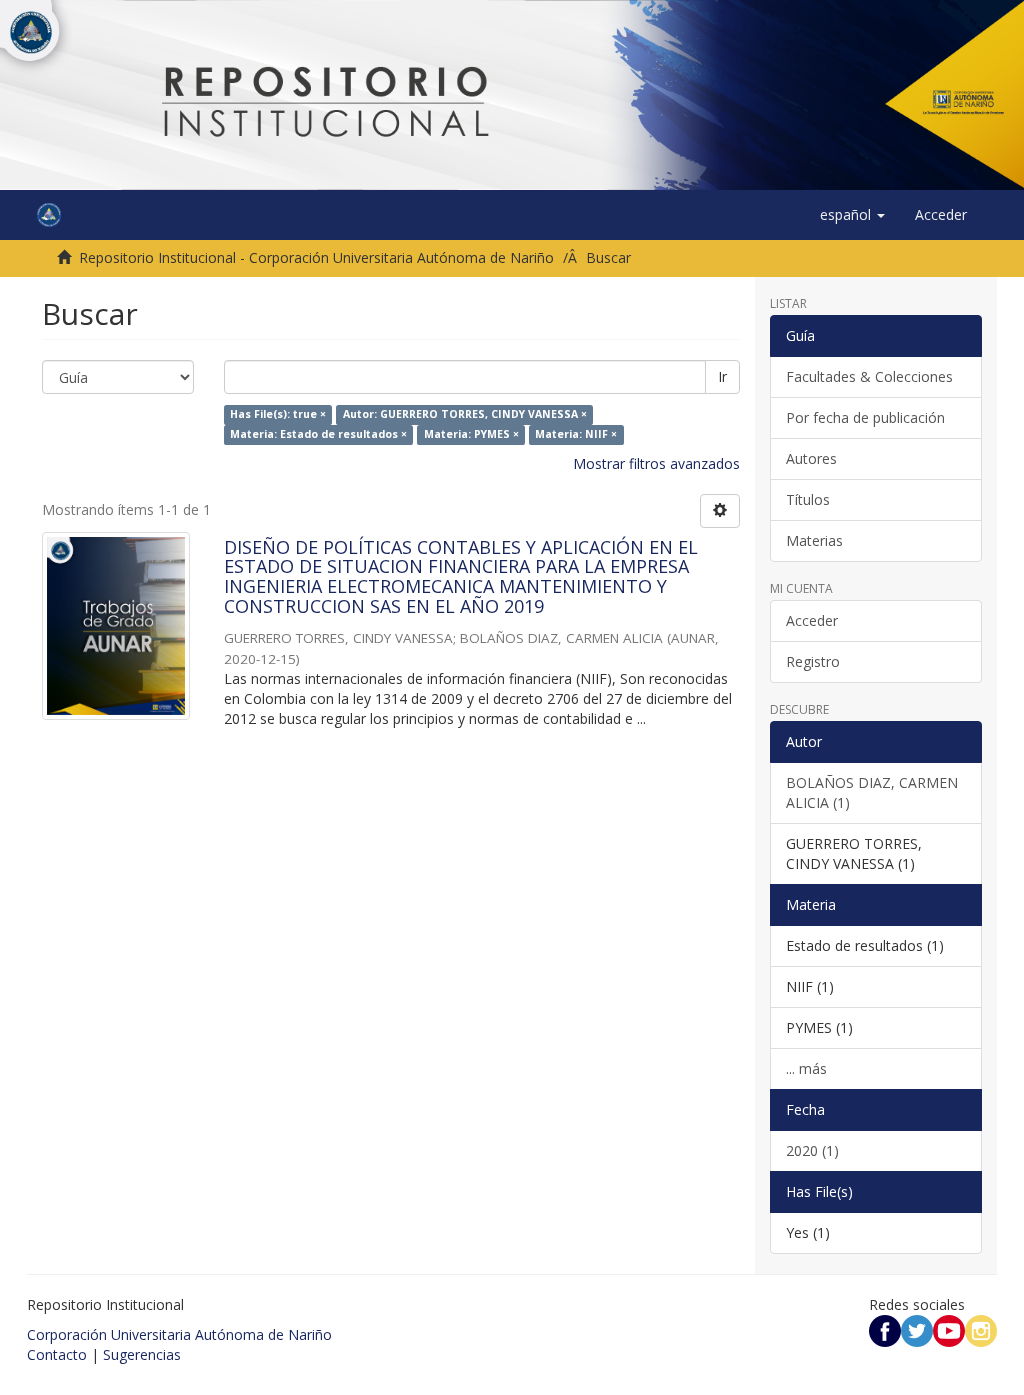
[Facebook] (885, 1329)
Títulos (808, 499)
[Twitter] (917, 1329)
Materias (814, 540)
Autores (811, 458)
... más (806, 1068)
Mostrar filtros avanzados (656, 463)
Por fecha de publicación (865, 417)
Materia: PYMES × (471, 435)
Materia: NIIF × (576, 435)
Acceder (812, 620)
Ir (722, 376)
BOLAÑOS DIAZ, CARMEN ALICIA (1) (872, 792)
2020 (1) (812, 1150)
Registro (813, 661)
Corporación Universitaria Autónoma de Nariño (179, 1334)
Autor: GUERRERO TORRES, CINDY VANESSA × (465, 415)
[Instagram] (981, 1329)
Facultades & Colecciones (869, 376)
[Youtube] (949, 1329)
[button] (852, 215)
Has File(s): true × (278, 415)
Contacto (57, 1354)
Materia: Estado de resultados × (318, 435)
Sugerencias (142, 1354)
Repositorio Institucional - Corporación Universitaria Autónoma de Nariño (316, 257)
